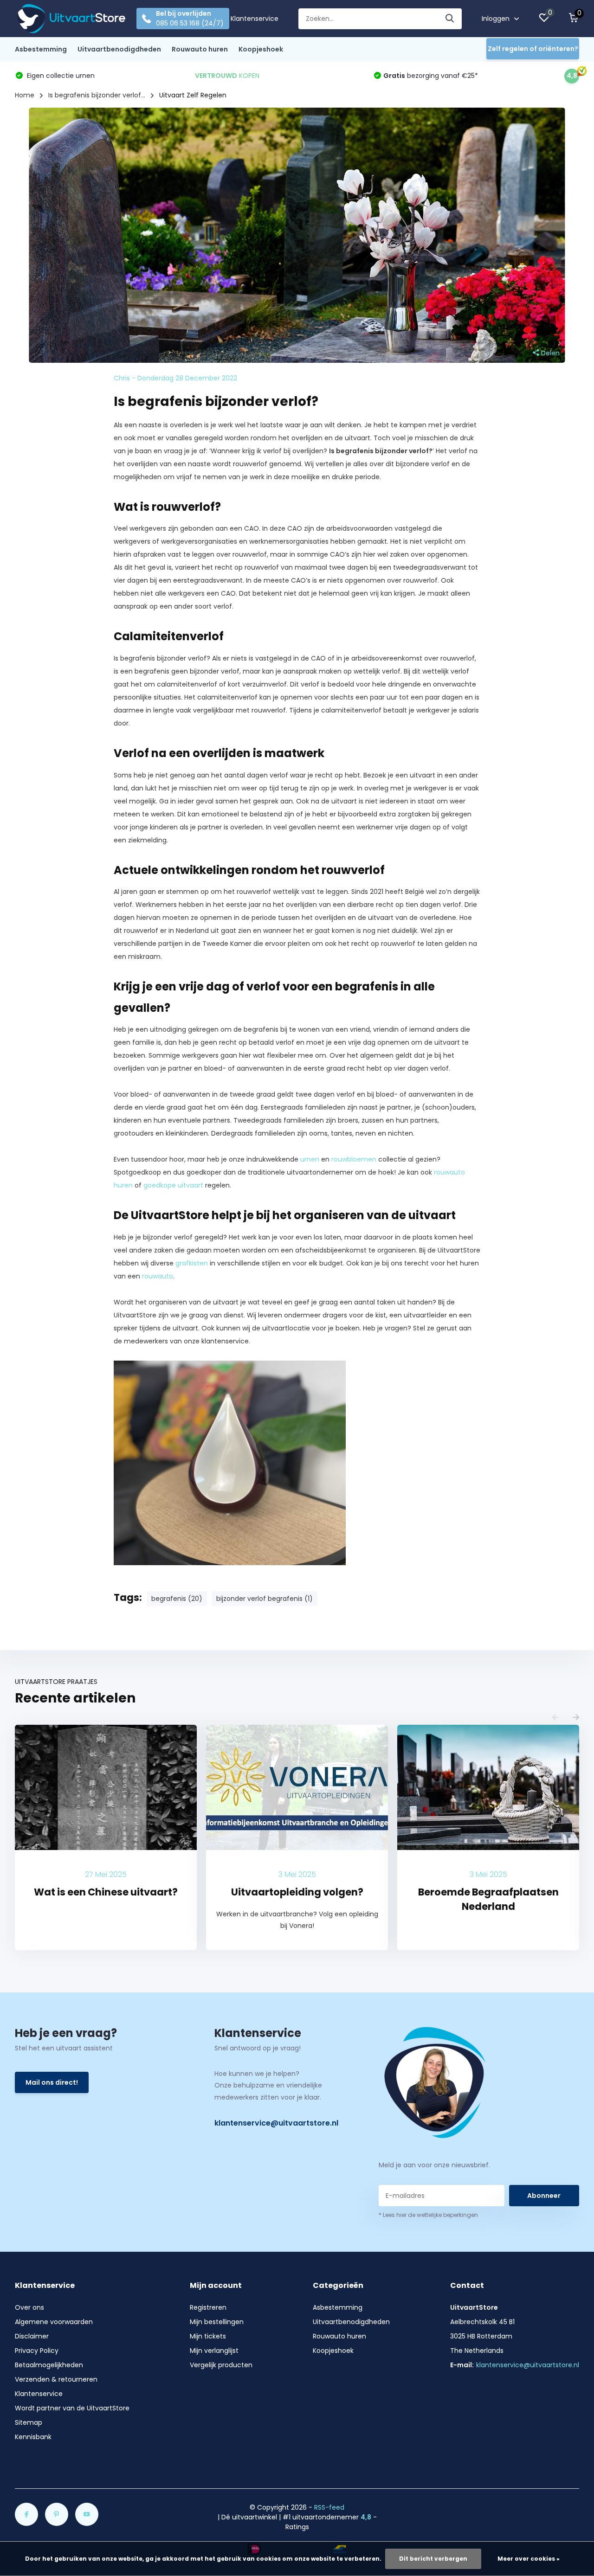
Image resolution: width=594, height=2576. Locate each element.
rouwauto (158, 1276)
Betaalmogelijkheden (49, 2365)
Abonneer (544, 2196)
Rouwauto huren (200, 49)
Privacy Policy (37, 2351)
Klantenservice (255, 19)
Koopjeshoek (261, 49)
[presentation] (555, 1718)
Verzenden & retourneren (56, 2379)
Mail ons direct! (52, 2082)
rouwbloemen (354, 1159)
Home (25, 95)
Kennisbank (33, 2437)
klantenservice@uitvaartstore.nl (276, 2123)
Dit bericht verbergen (433, 2559)
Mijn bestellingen (217, 2322)
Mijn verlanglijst (214, 2351)
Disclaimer (32, 2336)
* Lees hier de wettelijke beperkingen (428, 2215)
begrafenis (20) (177, 1599)
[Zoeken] (450, 19)
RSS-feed (329, 2507)
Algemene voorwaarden (54, 2322)
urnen (310, 1159)
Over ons (29, 2307)
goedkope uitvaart (173, 1185)
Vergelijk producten (221, 2365)
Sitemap (29, 2422)
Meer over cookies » (529, 2559)
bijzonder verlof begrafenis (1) (265, 1599)
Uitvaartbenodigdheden (119, 49)
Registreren (208, 2307)
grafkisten (192, 1263)
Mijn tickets (208, 2336)
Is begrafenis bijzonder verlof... (97, 95)
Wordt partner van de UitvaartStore (72, 2408)
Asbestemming (41, 49)
